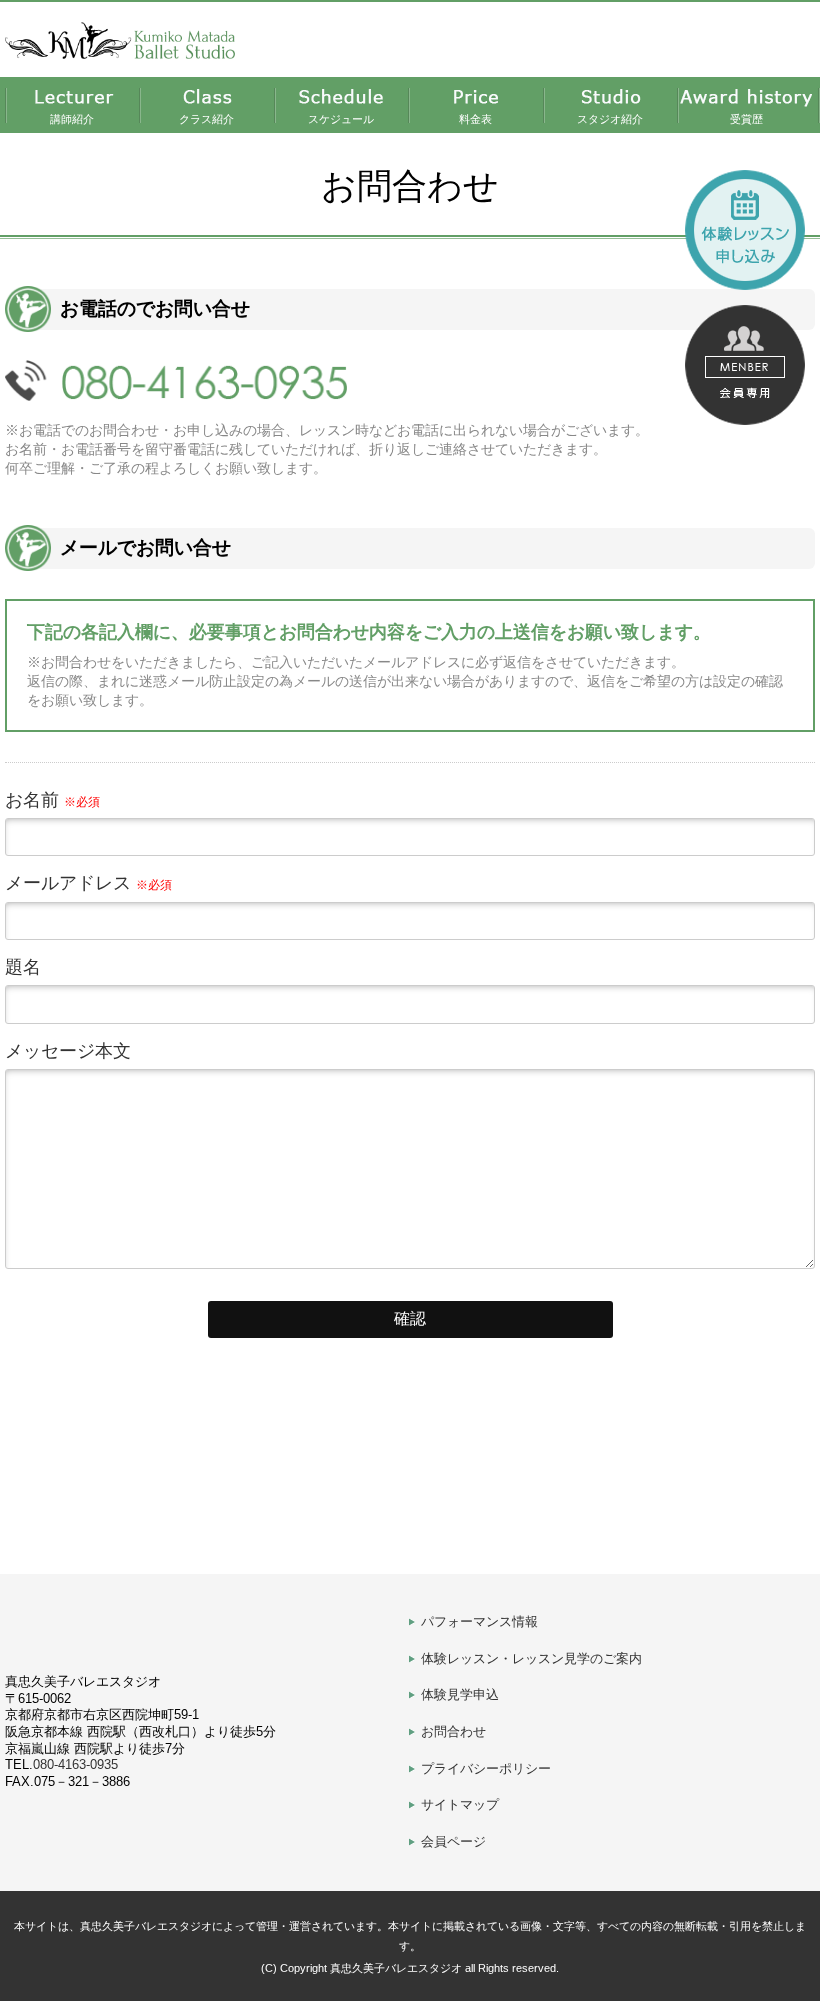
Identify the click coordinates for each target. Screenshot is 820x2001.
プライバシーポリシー (486, 1768)
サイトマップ (460, 1804)
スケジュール (341, 119)
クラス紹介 (206, 119)
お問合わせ (453, 1731)
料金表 (475, 119)
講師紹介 (72, 119)
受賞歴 (746, 119)
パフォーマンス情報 (479, 1621)
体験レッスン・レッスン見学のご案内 (531, 1658)
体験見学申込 (460, 1694)
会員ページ (453, 1841)
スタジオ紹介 (610, 119)
